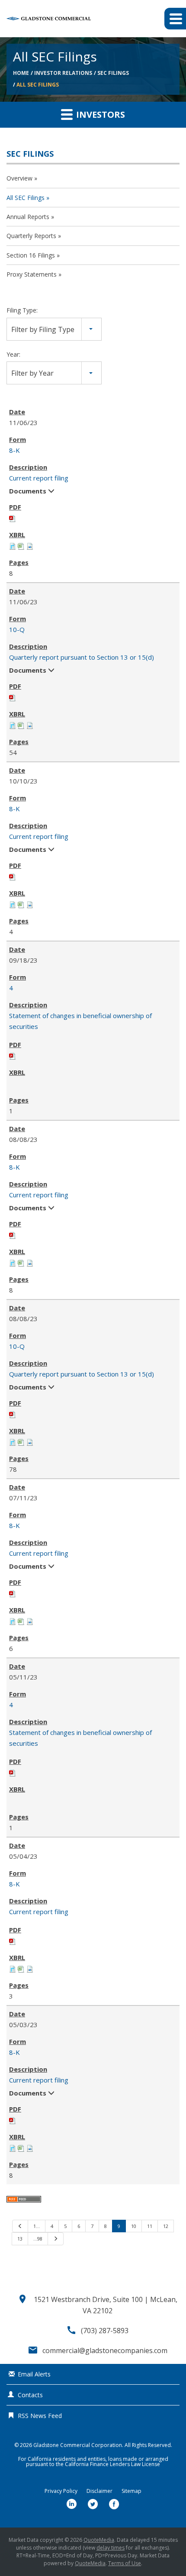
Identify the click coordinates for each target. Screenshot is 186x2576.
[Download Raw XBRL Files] (30, 545)
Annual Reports (28, 217)
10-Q (17, 629)
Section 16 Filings (31, 255)
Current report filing (39, 478)
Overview (19, 178)
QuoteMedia (99, 2540)
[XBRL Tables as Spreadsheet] (21, 545)
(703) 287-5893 (105, 2331)
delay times (111, 2548)
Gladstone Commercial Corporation (78, 2445)
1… (37, 2226)
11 (150, 2226)
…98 (38, 2239)
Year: (13, 354)
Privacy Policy (61, 2491)
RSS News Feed (40, 2416)
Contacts (30, 2395)
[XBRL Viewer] (13, 545)
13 (20, 2239)
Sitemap (131, 2491)
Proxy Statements (32, 274)
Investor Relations (63, 73)
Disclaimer (99, 2491)
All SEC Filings (38, 85)
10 (134, 2226)
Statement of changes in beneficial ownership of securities (80, 1021)
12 (166, 2226)
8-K (14, 450)
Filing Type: (22, 310)
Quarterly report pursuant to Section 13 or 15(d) (82, 657)
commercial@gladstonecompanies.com (105, 2350)
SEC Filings (113, 73)
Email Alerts (34, 2374)
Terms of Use (125, 2563)
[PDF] (13, 518)
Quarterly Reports (31, 236)
